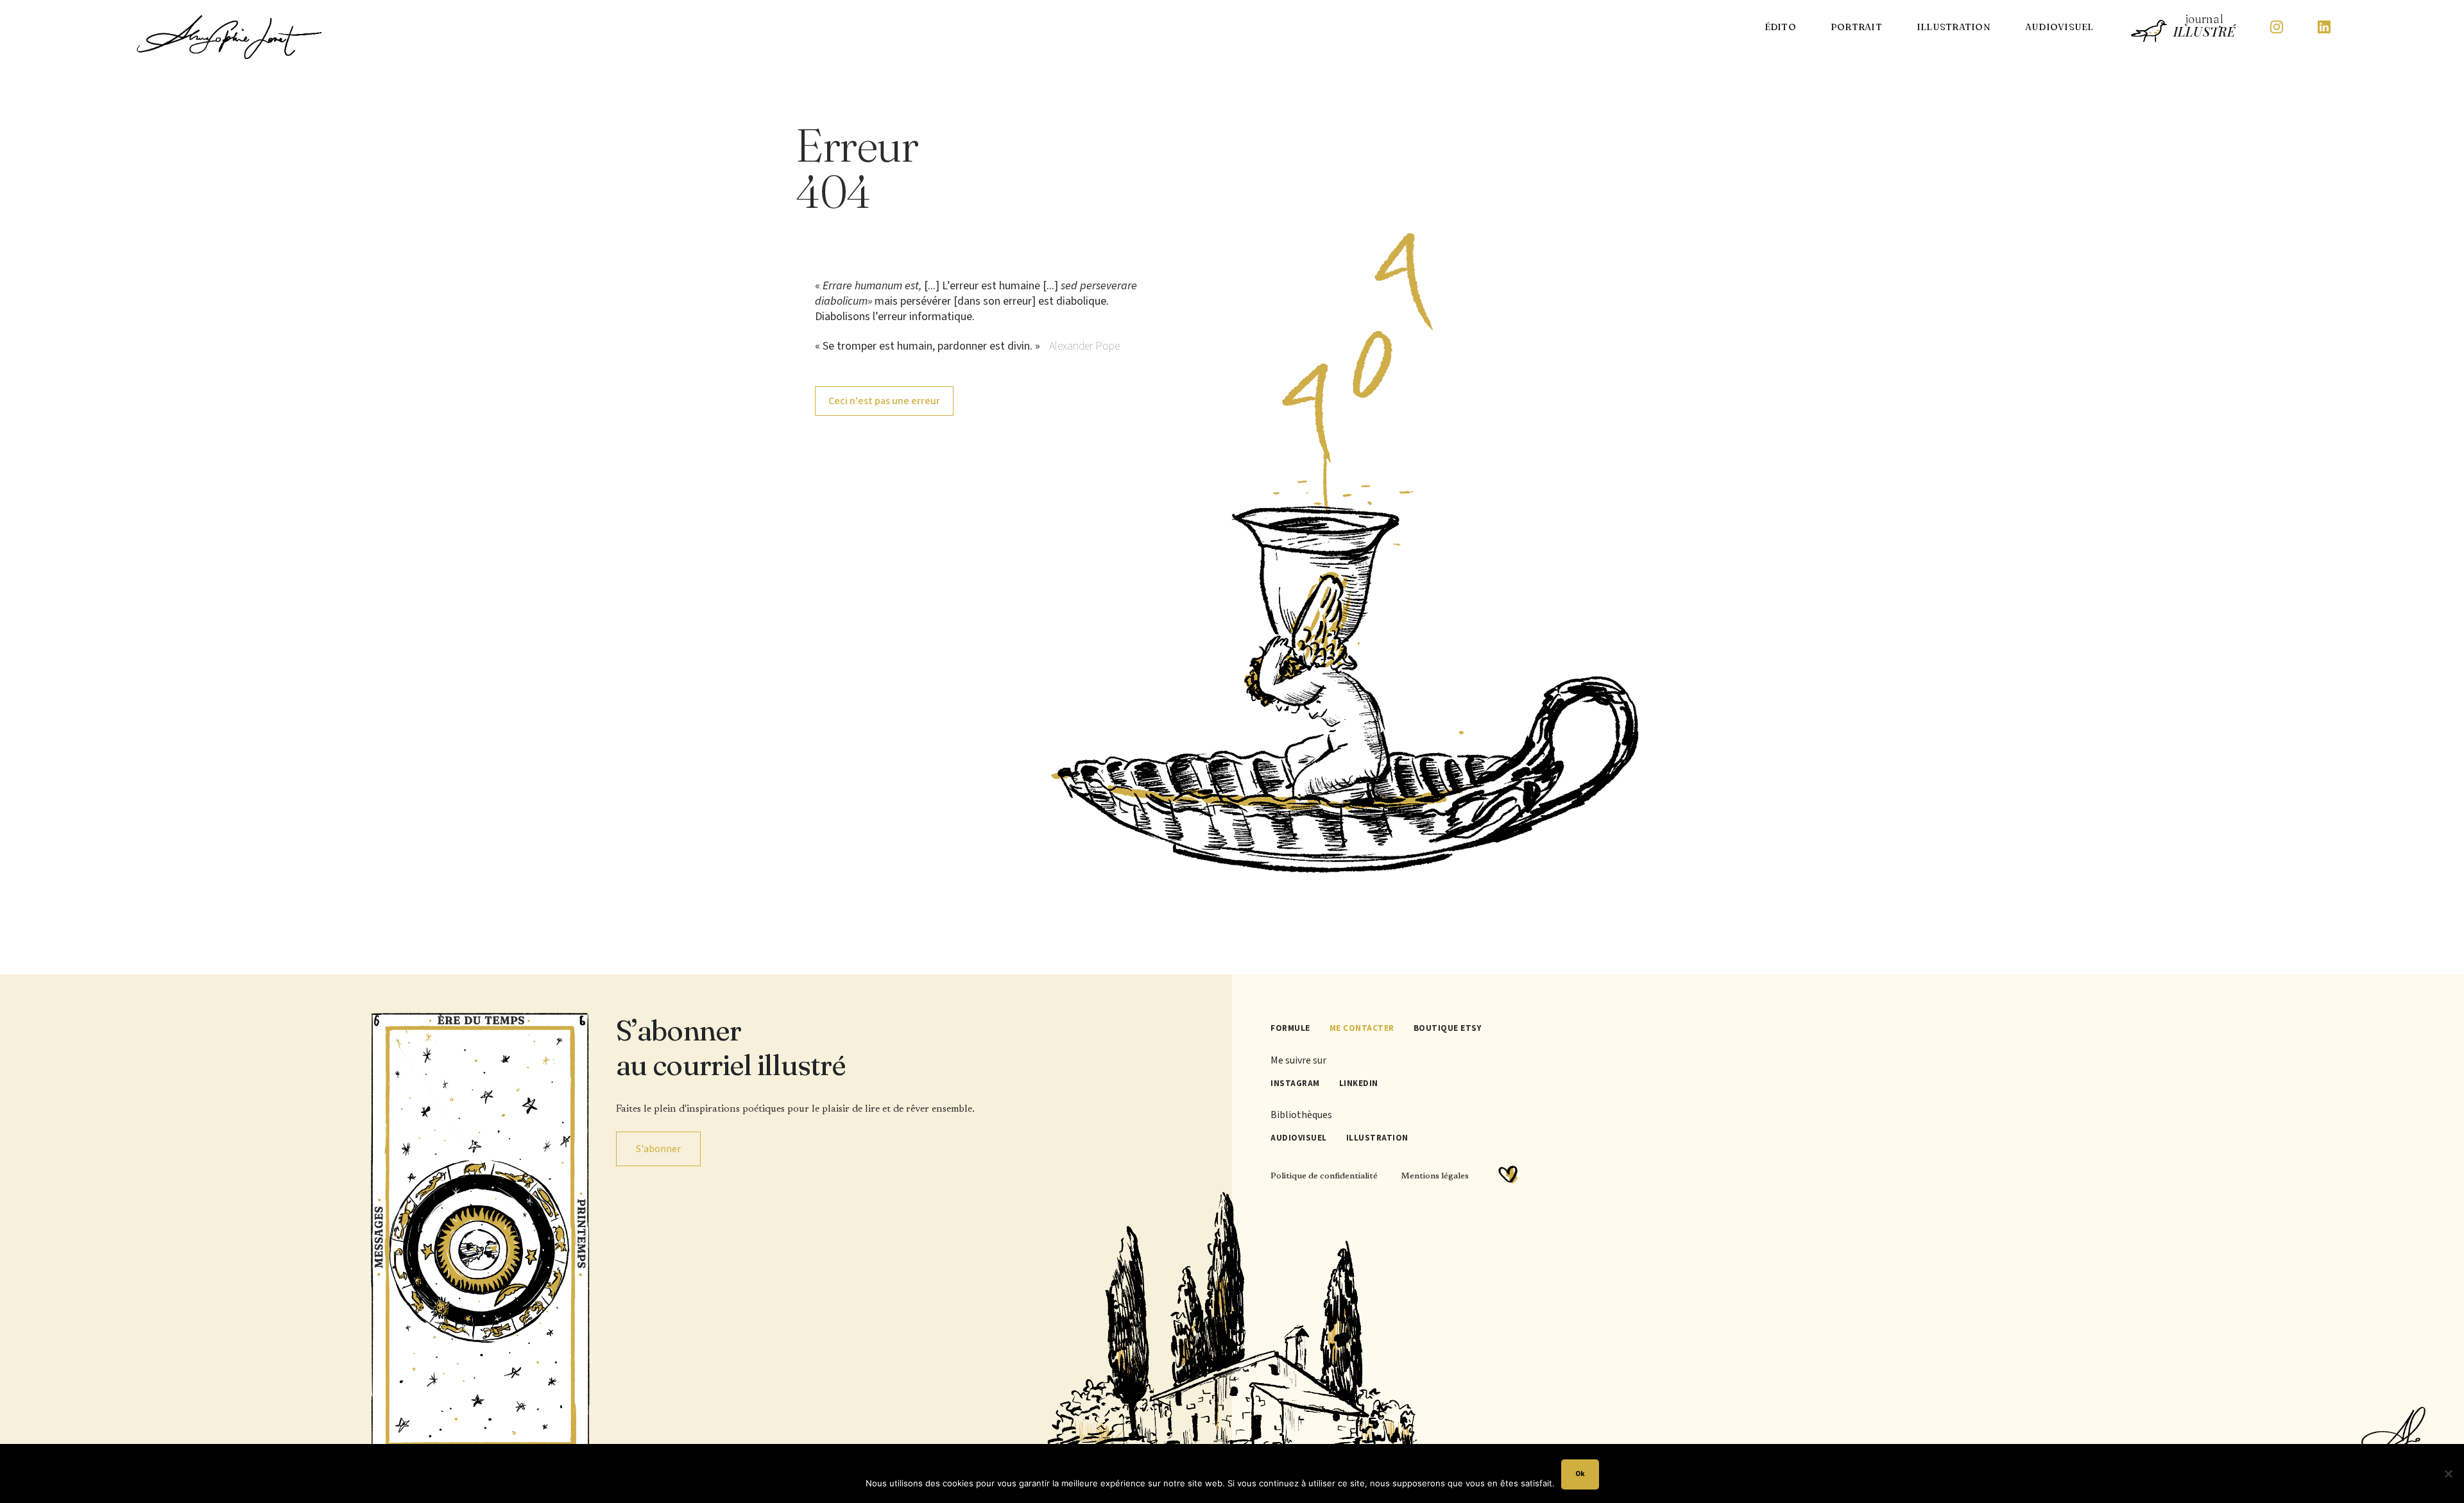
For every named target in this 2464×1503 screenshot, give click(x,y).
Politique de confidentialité (1324, 1176)
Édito (1780, 27)
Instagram (1295, 1083)
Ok (1580, 1474)
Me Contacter (1362, 1028)
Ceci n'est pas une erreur (884, 401)
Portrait (1856, 27)
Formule (1290, 1028)
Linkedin (1359, 1083)
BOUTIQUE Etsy (1448, 1028)
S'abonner (658, 1149)
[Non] (2448, 1473)
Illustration (1954, 27)
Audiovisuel (2059, 27)
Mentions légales (1435, 1176)
